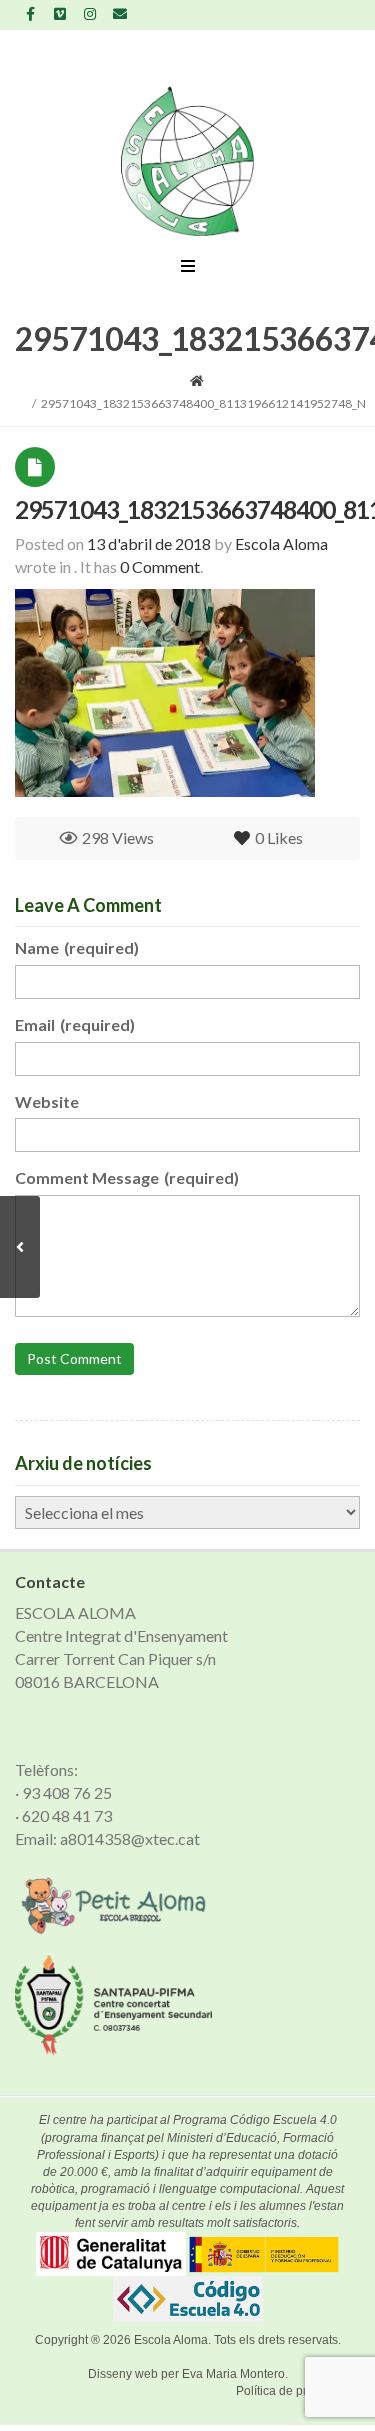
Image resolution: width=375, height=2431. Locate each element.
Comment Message (127, 1177)
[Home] (197, 380)
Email (75, 1024)
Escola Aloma (171, 2340)
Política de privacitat (290, 2391)
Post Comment (74, 1358)
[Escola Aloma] (187, 161)
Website (47, 1101)
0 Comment (160, 566)
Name (77, 947)
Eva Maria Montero (233, 2374)
